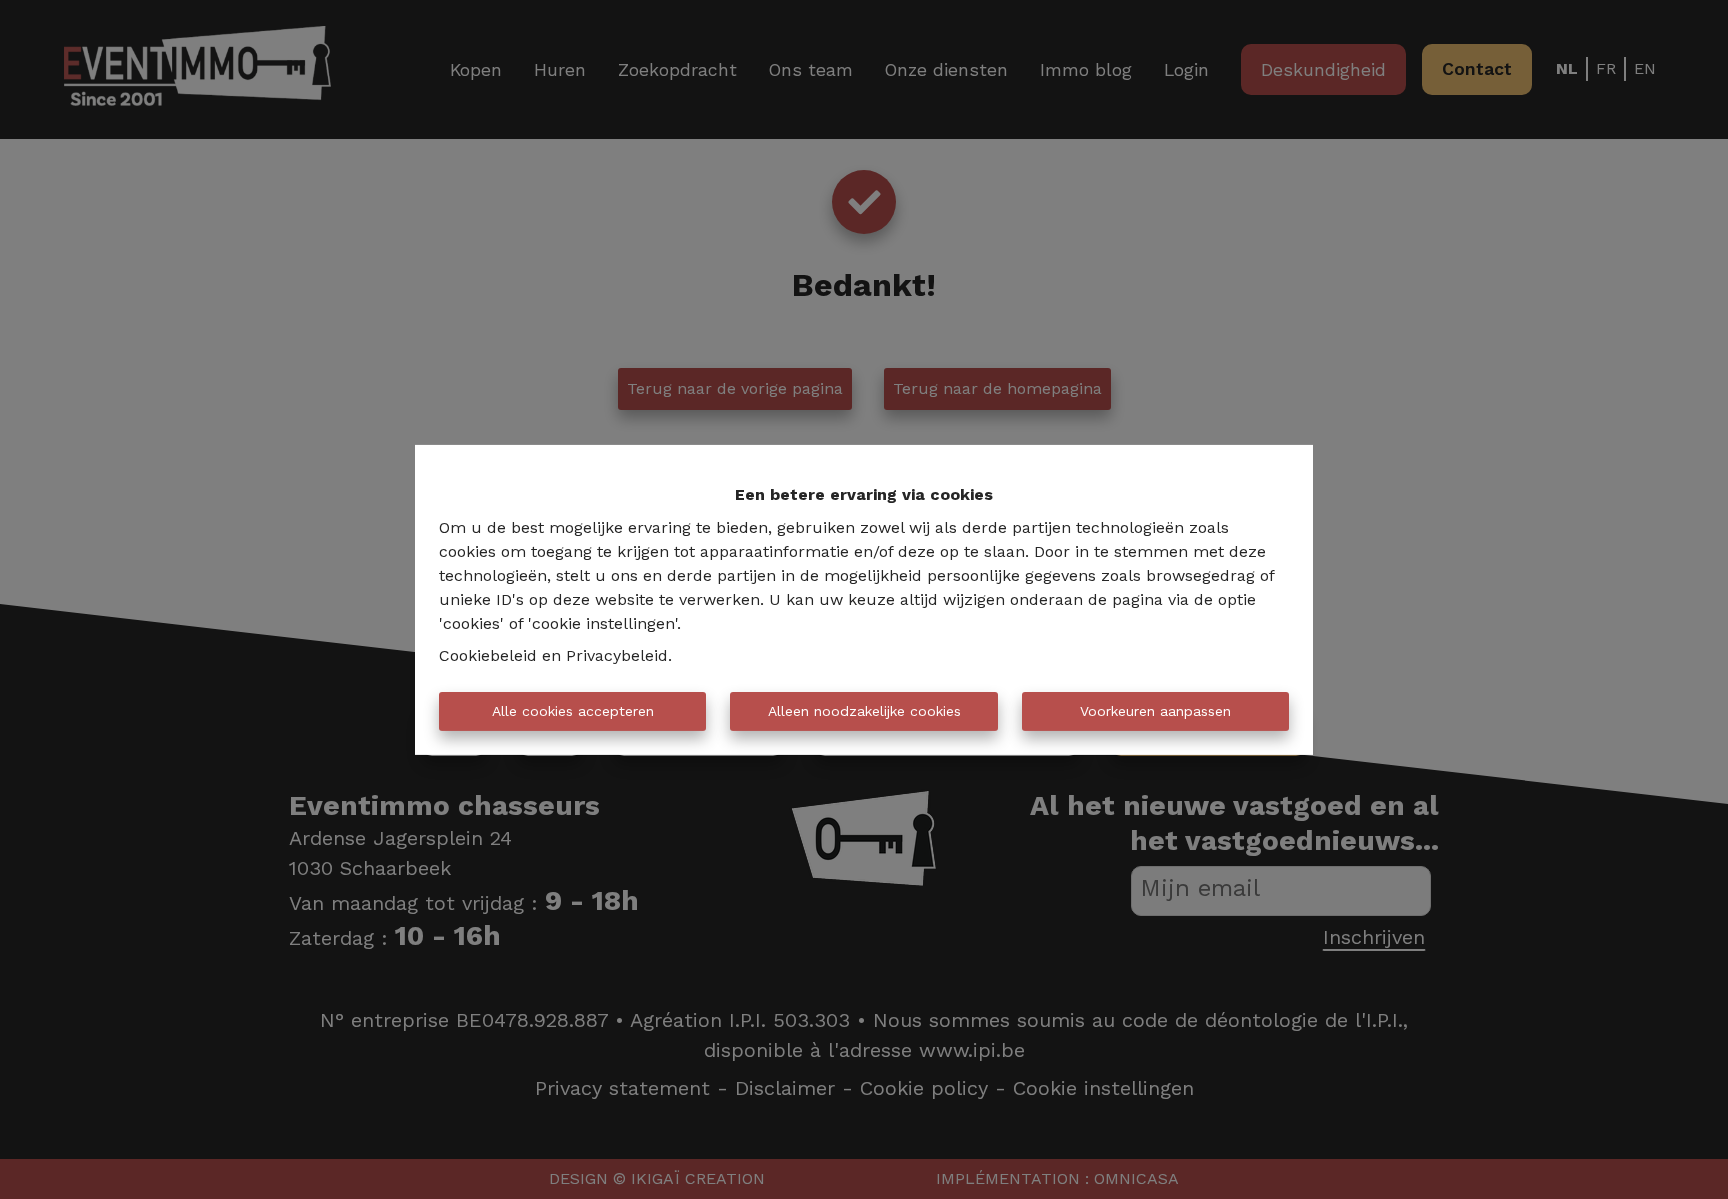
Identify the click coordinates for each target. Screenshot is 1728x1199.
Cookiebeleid (488, 655)
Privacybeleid (617, 655)
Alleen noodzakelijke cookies (864, 711)
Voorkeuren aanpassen (1155, 711)
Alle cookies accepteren (573, 711)
